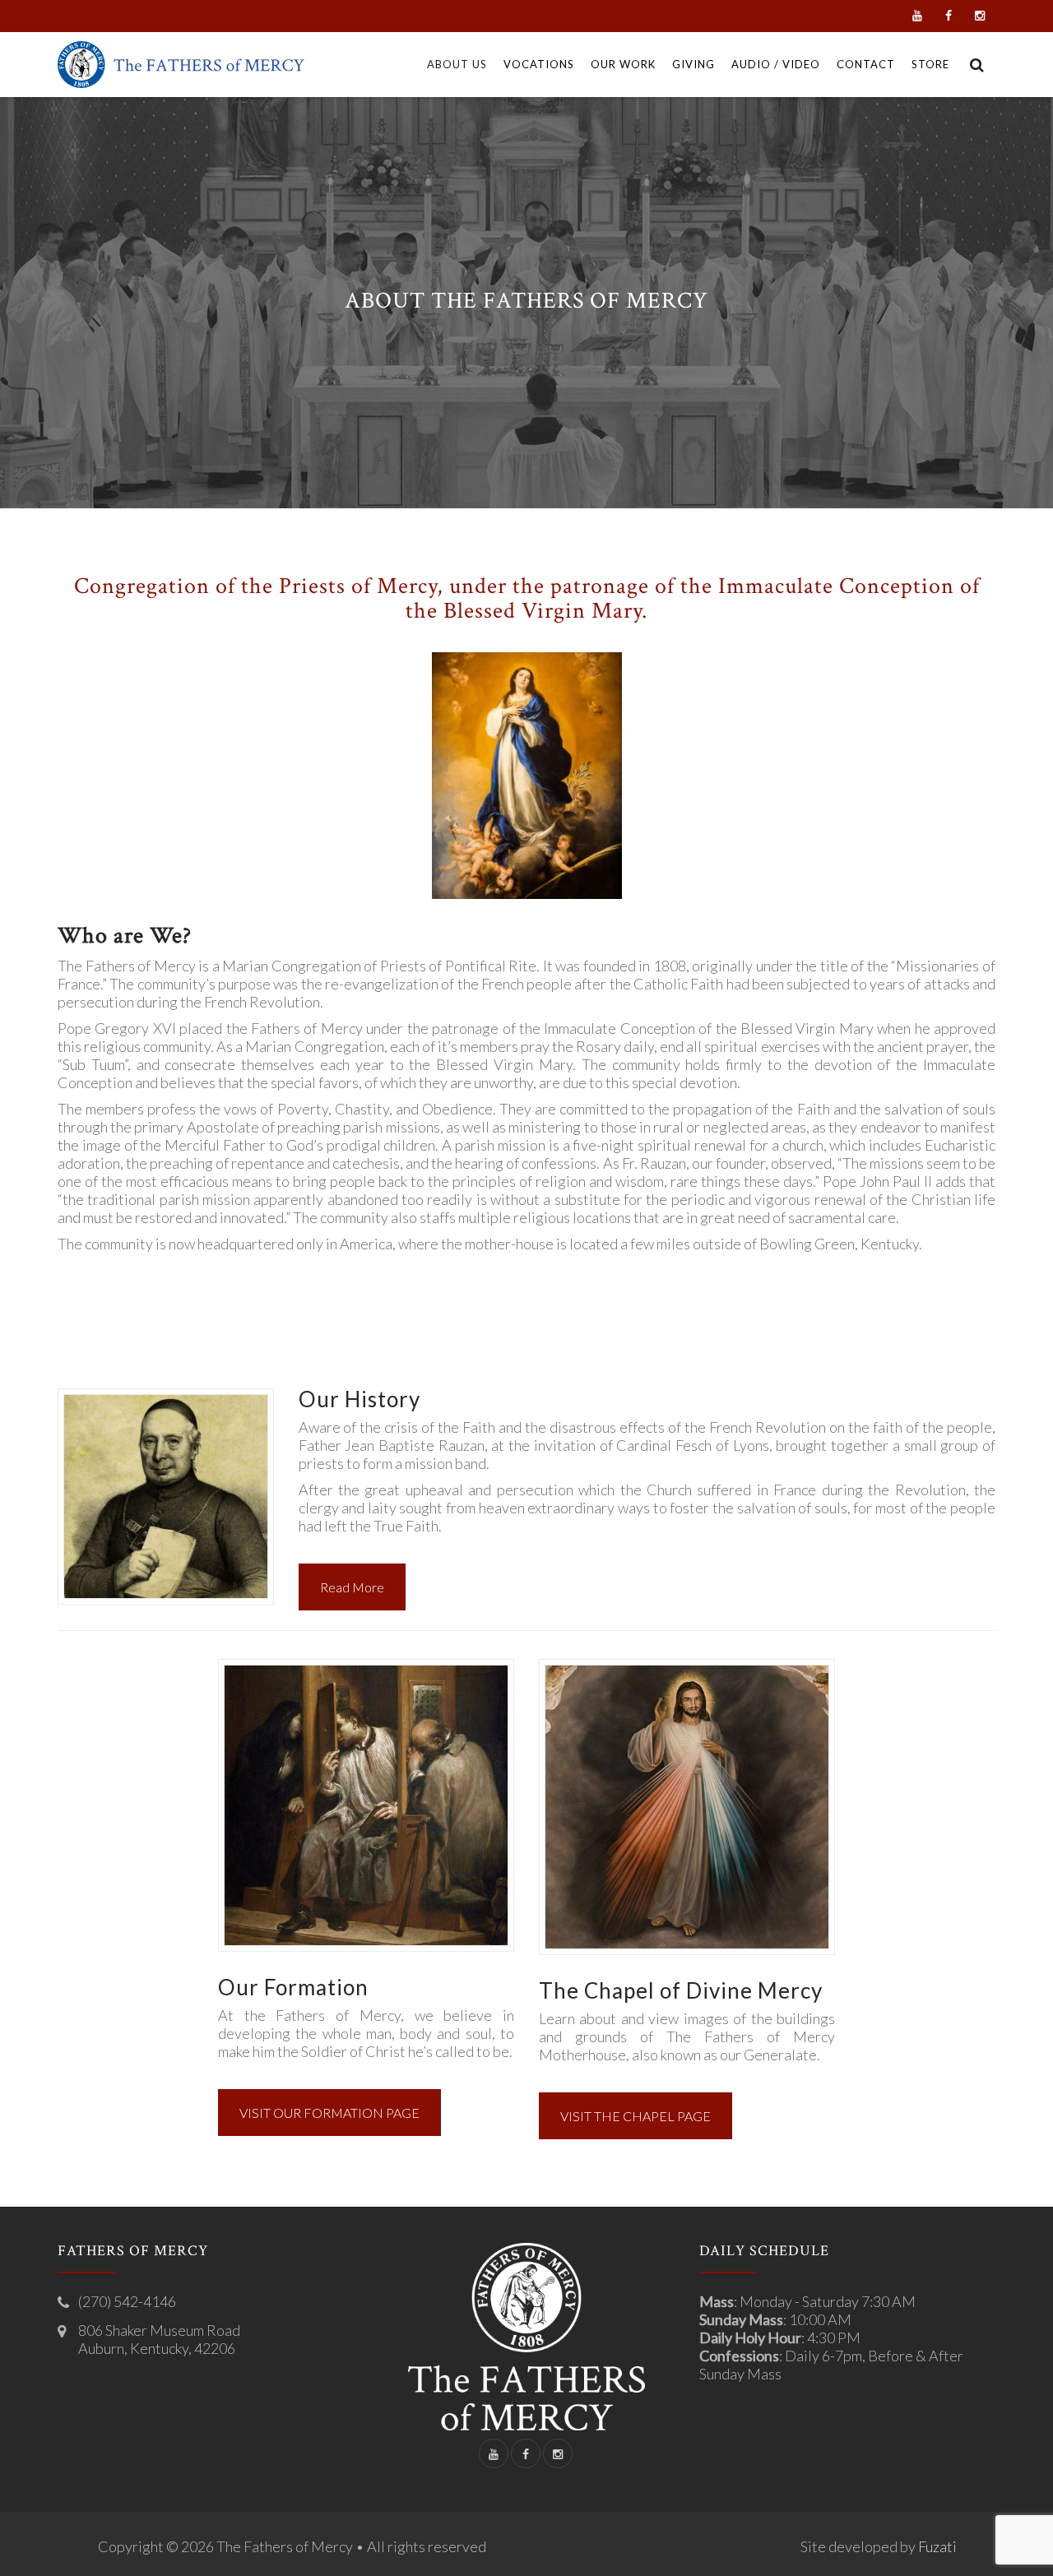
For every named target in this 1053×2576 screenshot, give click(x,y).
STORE (930, 64)
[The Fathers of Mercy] (181, 65)
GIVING (693, 64)
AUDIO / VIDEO (776, 64)
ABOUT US (457, 64)
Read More (352, 1587)
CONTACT (866, 64)
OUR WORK (623, 64)
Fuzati (937, 2546)
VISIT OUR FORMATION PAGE (329, 2113)
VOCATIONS (539, 64)
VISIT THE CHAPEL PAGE (636, 2116)
